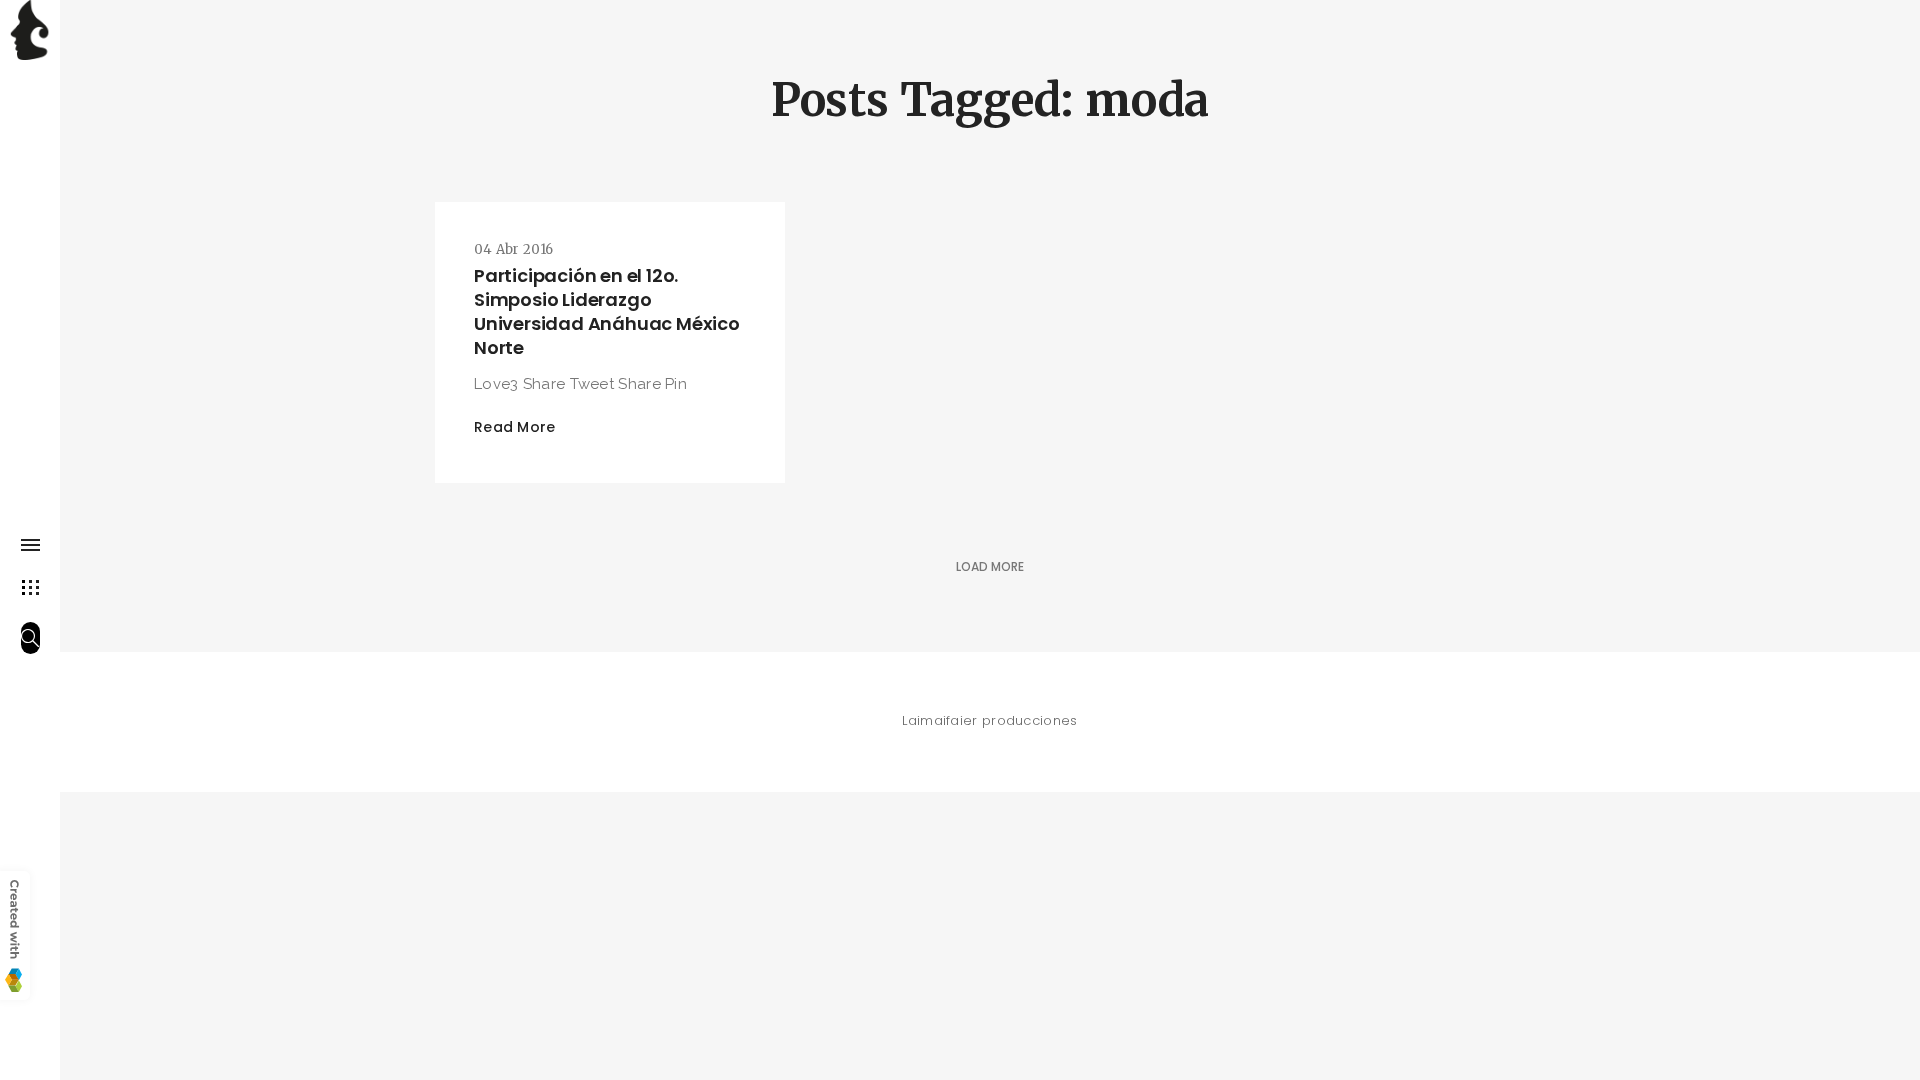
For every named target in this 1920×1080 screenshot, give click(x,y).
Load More (990, 566)
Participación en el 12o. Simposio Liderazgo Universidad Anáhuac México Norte (607, 311)
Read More (515, 427)
